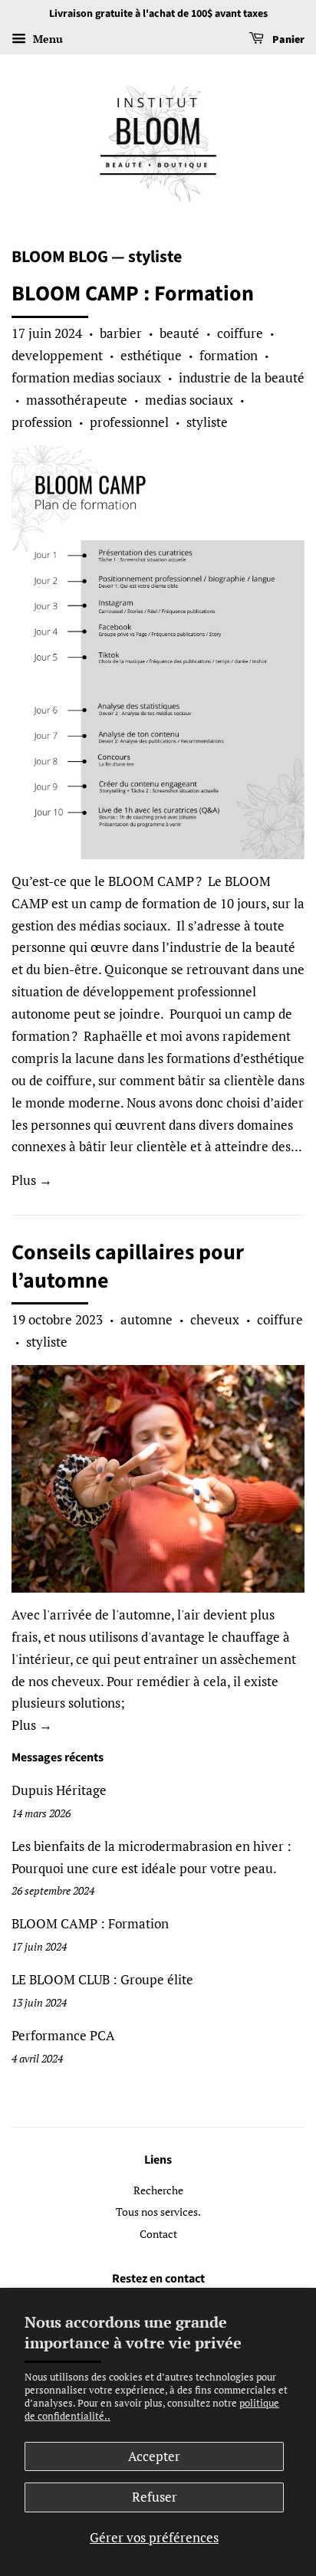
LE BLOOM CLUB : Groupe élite (102, 1979)
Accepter (154, 2456)
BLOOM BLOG (60, 257)
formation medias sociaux (86, 377)
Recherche (158, 2190)
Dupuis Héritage (59, 1790)
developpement (57, 355)
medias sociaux (189, 400)
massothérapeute (77, 400)
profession (42, 422)
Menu (46, 39)
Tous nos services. (158, 2212)
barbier (121, 333)
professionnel (129, 422)
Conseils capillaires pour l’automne (128, 1266)
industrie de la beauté (242, 377)
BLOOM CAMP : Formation (133, 294)
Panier (287, 40)
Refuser (155, 2497)
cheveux (215, 1319)
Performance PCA (63, 2035)
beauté (179, 333)
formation (229, 355)
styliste (207, 422)
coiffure (240, 333)
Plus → (32, 1180)
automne (146, 1319)
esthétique (151, 355)
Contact (158, 2234)
